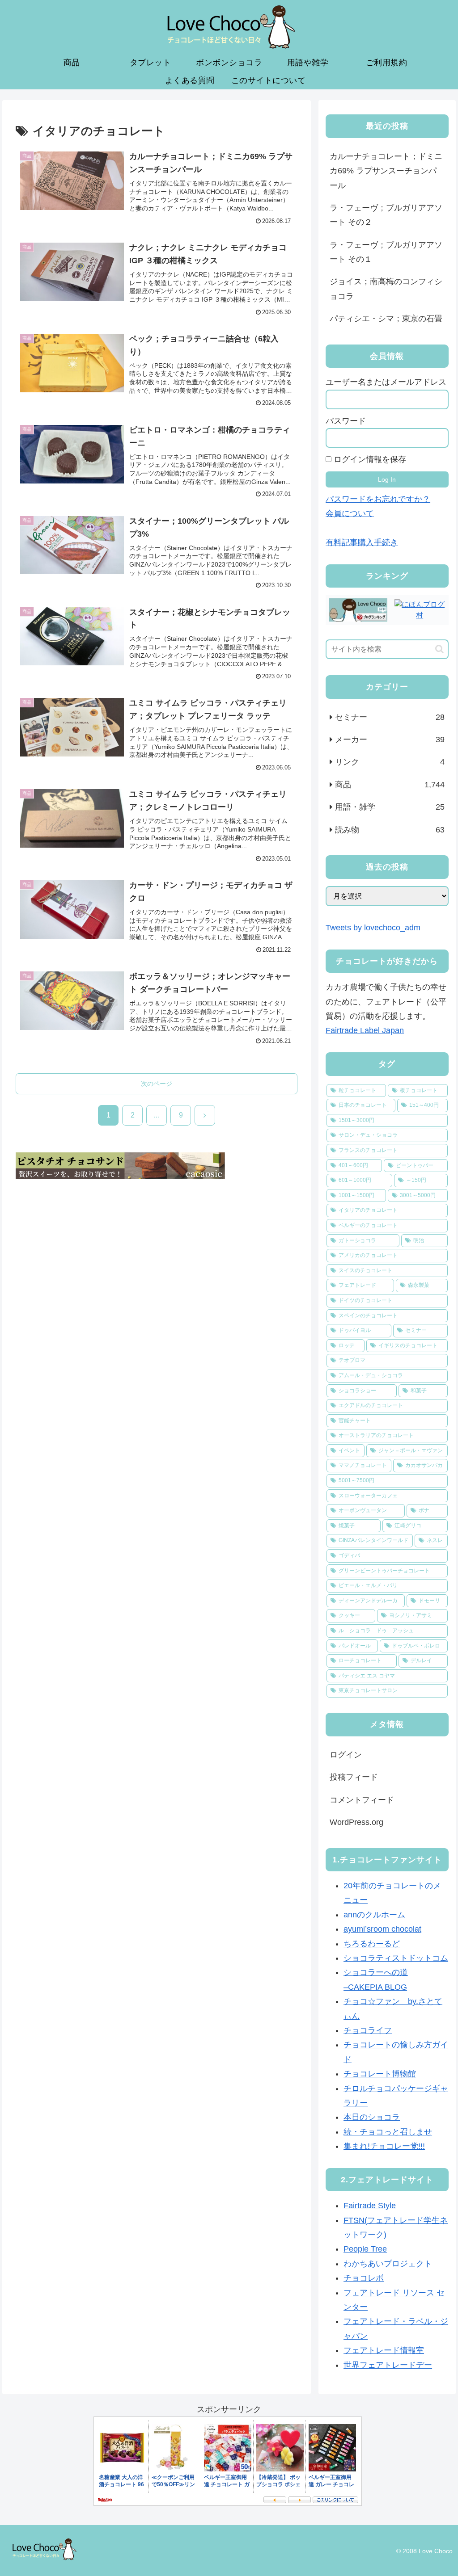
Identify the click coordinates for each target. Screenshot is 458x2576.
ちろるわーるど (372, 1944)
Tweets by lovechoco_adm (373, 928)
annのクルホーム (374, 1915)
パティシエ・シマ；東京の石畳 (386, 319)
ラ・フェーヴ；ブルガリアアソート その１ (386, 252)
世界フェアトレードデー (388, 2365)
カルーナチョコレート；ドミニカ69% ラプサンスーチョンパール (386, 171)
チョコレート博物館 (380, 2074)
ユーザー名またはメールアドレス (386, 382)
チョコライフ (368, 2030)
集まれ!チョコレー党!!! (384, 2146)
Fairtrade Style (370, 2206)
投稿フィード (354, 1777)
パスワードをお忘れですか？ (378, 499)
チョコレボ (364, 2278)
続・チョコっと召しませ (388, 2132)
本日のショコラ (372, 2117)
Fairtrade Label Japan (365, 1030)
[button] (439, 649)
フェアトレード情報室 (384, 2350)
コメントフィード (362, 1800)
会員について (350, 513)
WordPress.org (356, 1822)
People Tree (365, 2249)
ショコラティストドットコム (396, 1958)
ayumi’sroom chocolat (382, 1929)
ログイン (346, 1755)
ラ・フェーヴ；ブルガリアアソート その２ (386, 215)
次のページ (157, 1084)
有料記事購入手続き (362, 542)
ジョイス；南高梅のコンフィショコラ (386, 289)
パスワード (346, 421)
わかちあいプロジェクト (388, 2264)
